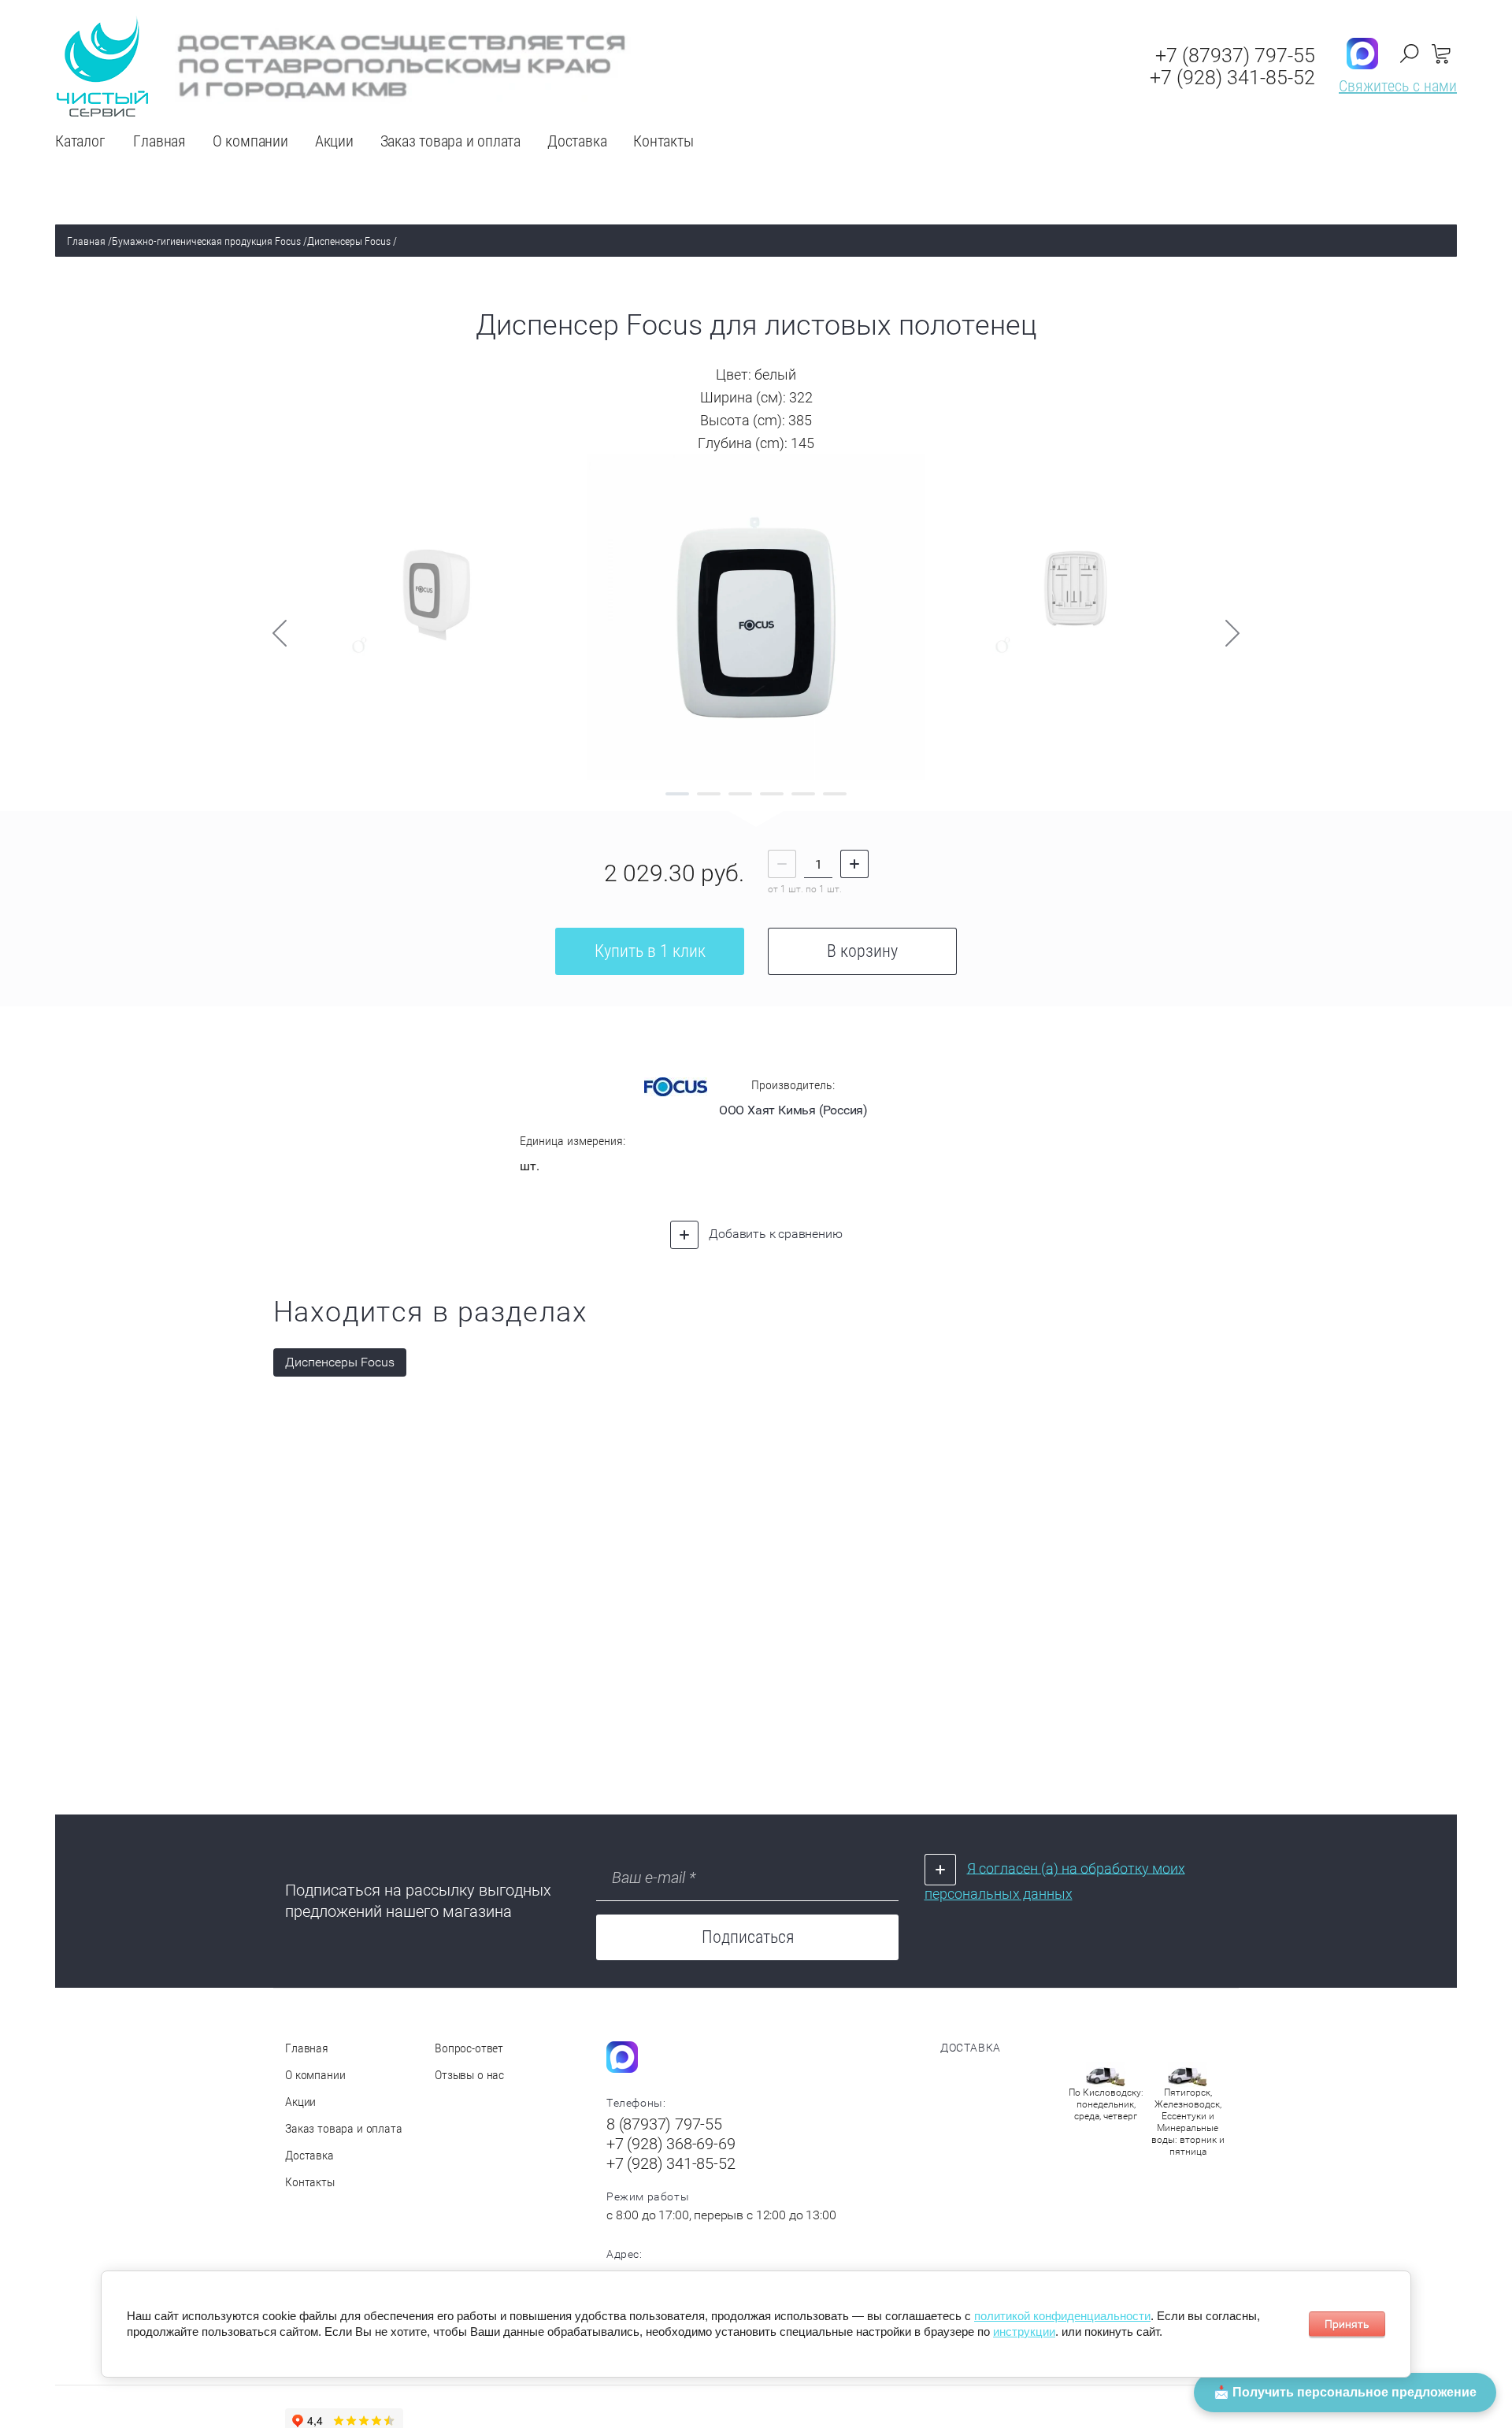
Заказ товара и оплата (344, 2128)
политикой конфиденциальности (1062, 2316)
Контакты (310, 2182)
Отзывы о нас (469, 2075)
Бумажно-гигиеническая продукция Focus (206, 241)
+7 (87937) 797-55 (1235, 56)
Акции (300, 2102)
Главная (86, 241)
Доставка (309, 2155)
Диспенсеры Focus (349, 241)
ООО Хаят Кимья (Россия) (793, 1110)
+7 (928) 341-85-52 (1232, 78)
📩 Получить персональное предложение (1345, 2392)
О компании (315, 2075)
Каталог (80, 141)
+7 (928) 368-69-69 (671, 2144)
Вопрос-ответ (469, 2048)
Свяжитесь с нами (1398, 86)
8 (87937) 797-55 (664, 2124)
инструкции (1024, 2332)
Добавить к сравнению (775, 1234)
